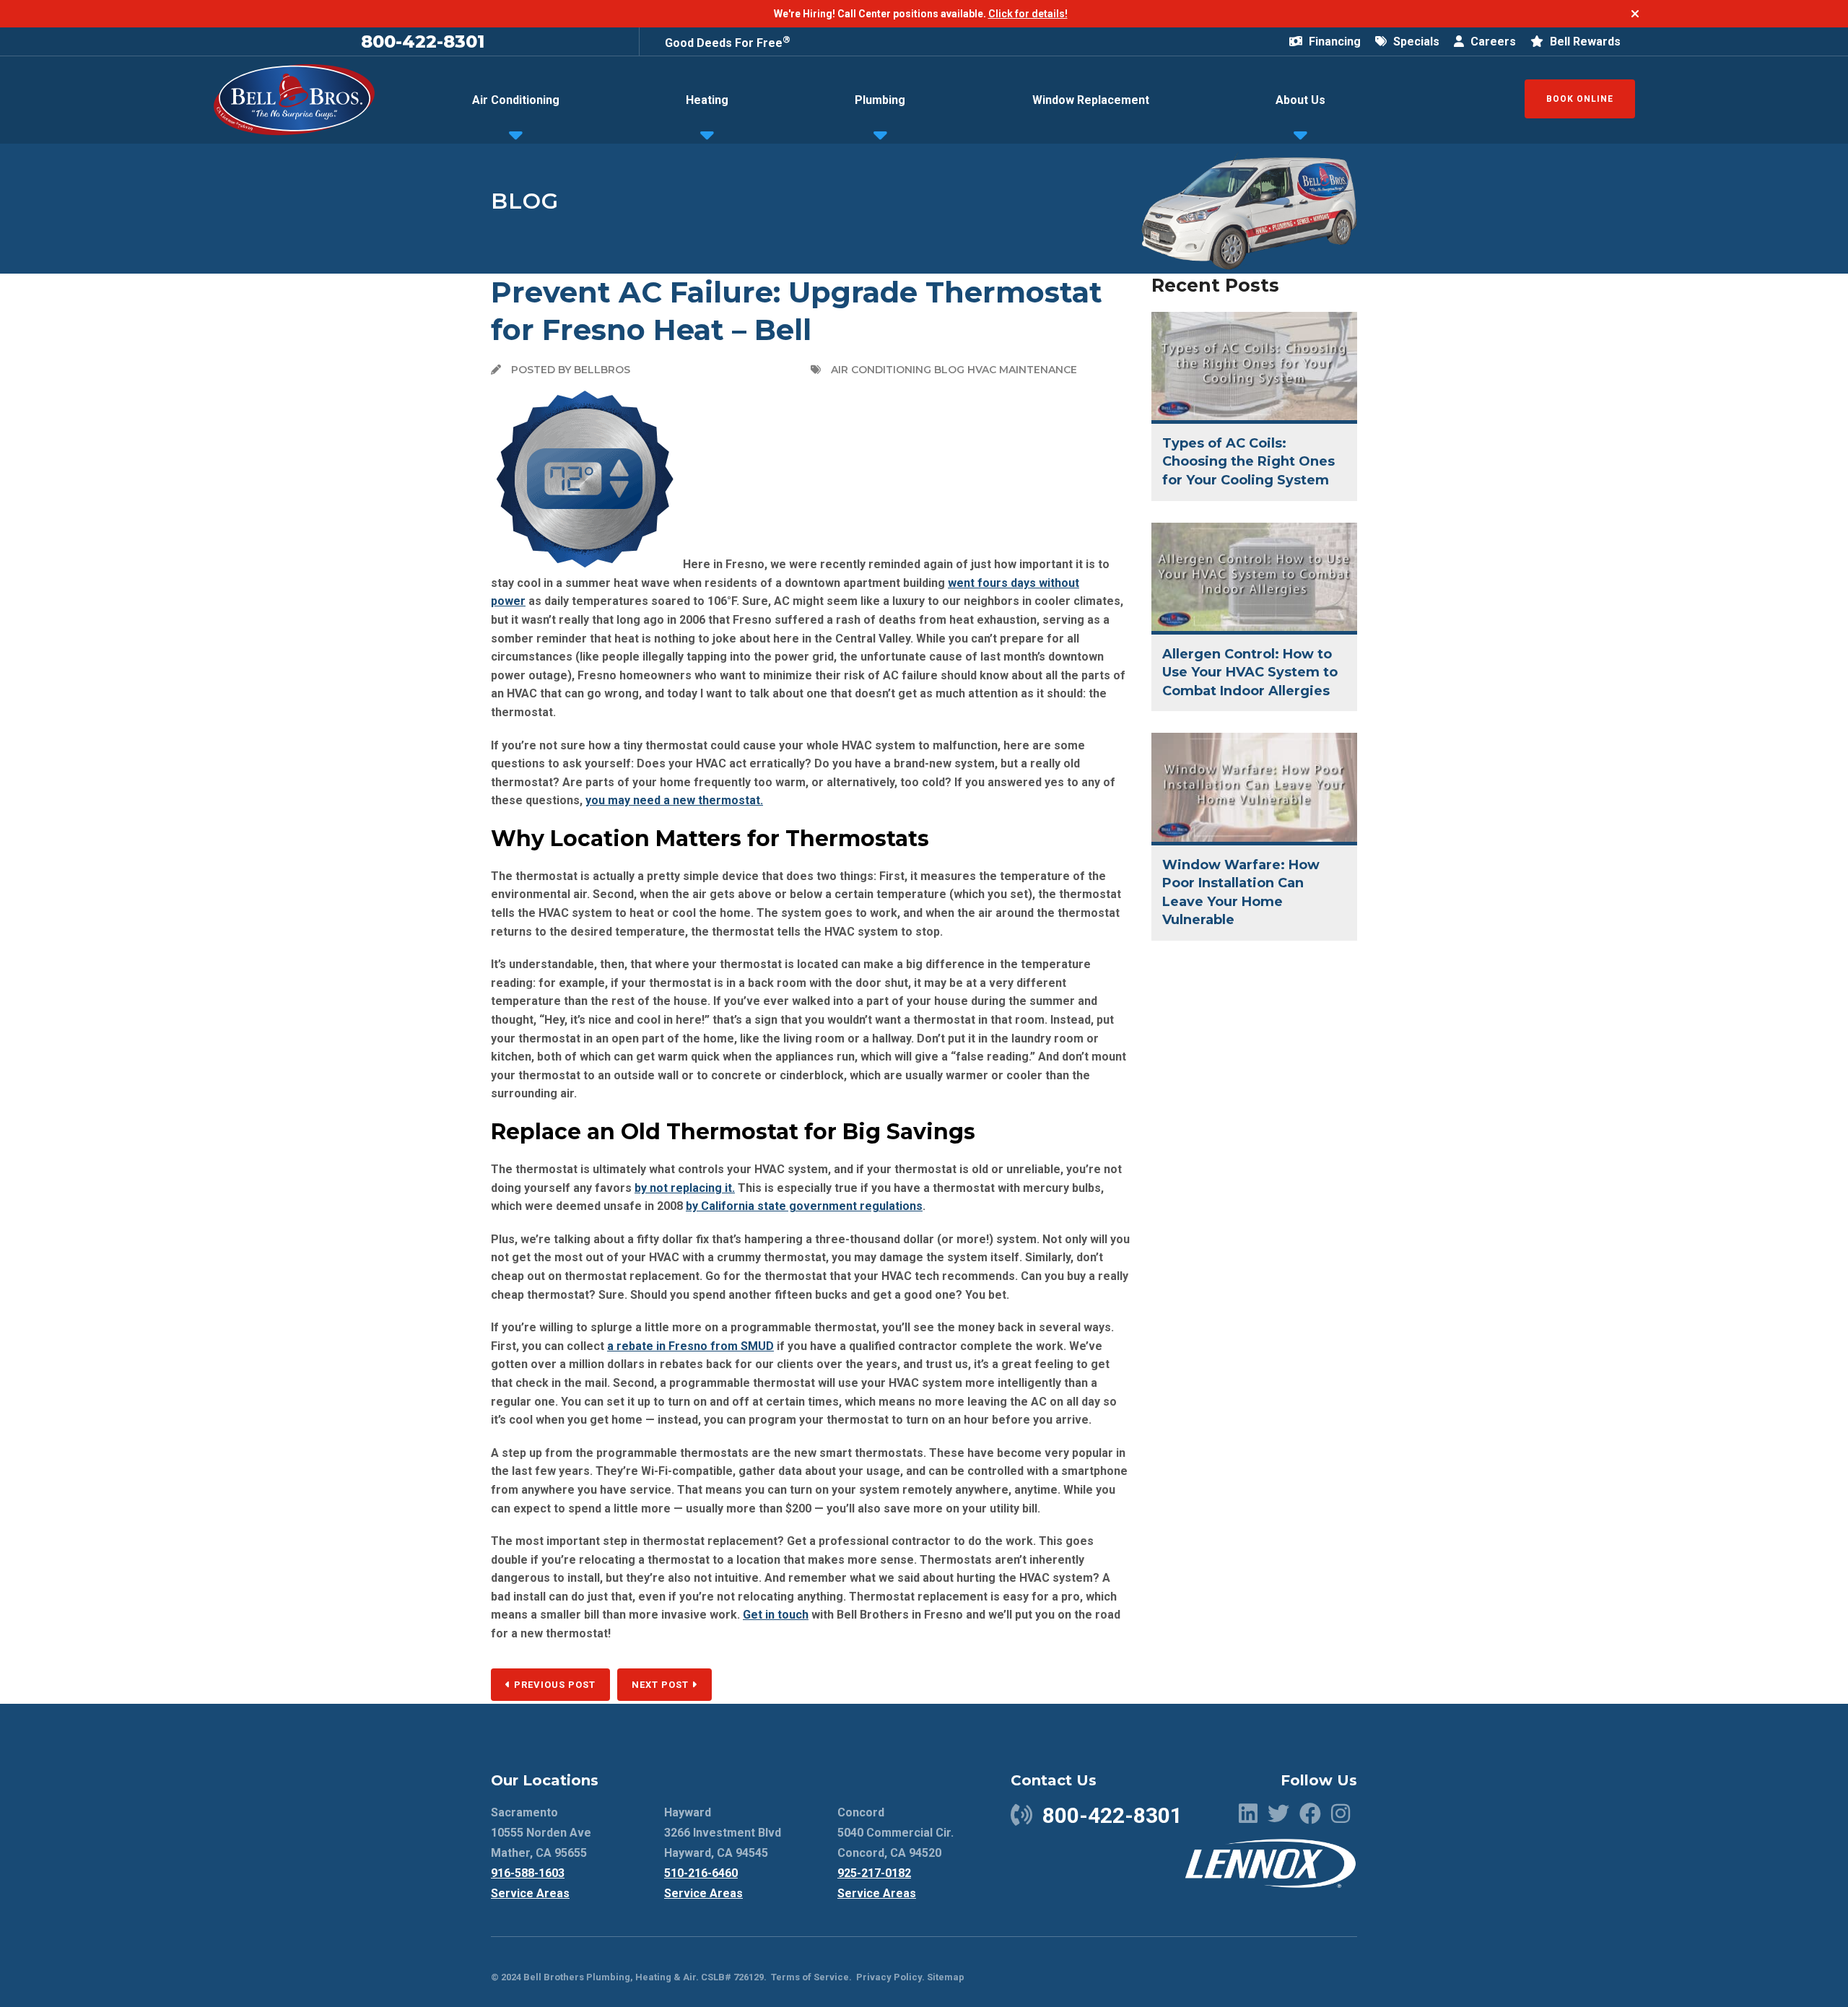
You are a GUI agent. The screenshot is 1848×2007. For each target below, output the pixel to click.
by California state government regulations (804, 1206)
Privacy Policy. (890, 1977)
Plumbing (880, 100)
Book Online (1580, 99)
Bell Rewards (1584, 42)
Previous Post (553, 1685)
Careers (1492, 42)
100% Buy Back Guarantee (736, 41)
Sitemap (946, 1977)
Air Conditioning (516, 100)
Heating (707, 100)
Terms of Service (810, 1977)
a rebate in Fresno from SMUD (690, 1346)
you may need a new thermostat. (674, 800)
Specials (1415, 42)
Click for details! (1028, 14)
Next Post (662, 1685)
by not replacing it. (685, 1188)
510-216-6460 (701, 1873)
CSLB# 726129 (731, 1977)
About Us (1300, 100)
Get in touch (776, 1615)
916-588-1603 (528, 1873)
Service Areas (530, 1893)
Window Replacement (1091, 100)
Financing (1333, 42)
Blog (525, 201)
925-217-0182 (874, 1873)
